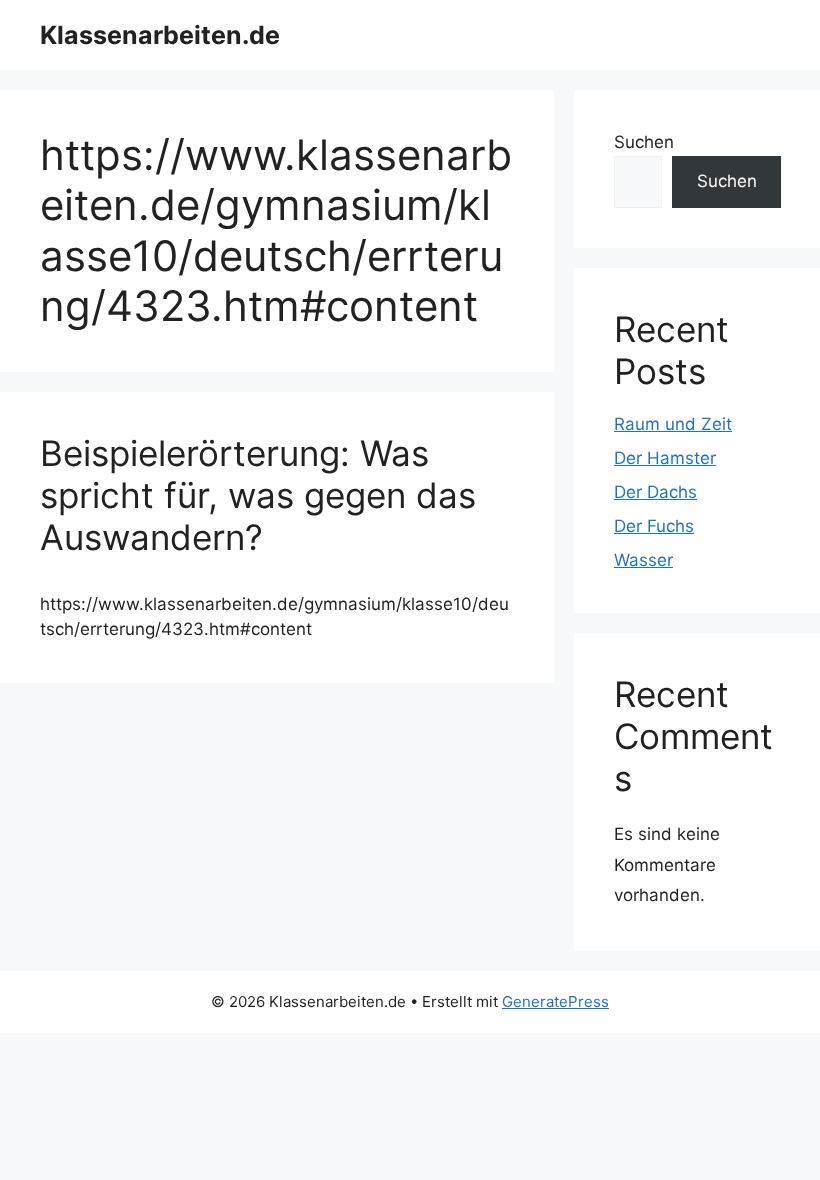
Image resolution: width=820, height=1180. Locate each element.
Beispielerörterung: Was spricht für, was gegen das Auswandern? (258, 495)
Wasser (643, 560)
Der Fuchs (654, 526)
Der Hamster (665, 458)
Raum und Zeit (673, 424)
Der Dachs (655, 492)
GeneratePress (555, 1001)
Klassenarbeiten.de (160, 35)
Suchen (644, 142)
